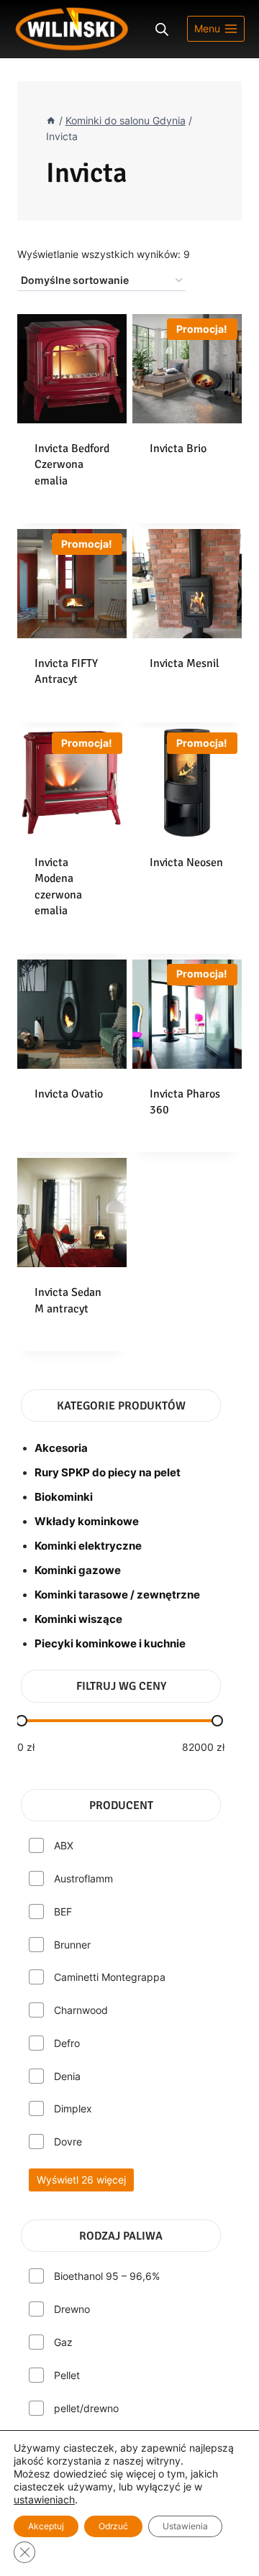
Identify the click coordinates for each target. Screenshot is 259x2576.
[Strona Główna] (51, 121)
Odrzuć (113, 2526)
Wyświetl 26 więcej (81, 2180)
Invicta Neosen (186, 862)
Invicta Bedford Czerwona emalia (72, 465)
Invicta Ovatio (69, 1094)
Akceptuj (46, 2526)
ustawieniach (44, 2499)
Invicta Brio (178, 448)
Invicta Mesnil (185, 663)
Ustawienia (185, 2526)
